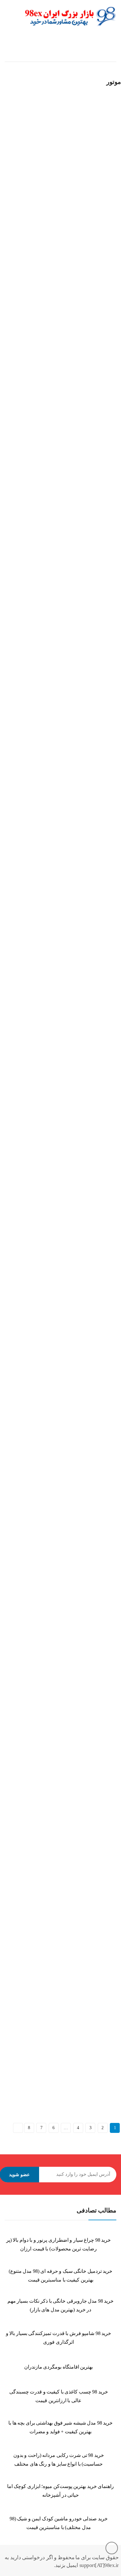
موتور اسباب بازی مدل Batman (30, 715)
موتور (8, 190)
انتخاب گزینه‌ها (10, 215)
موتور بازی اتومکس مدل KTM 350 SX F (39, 1063)
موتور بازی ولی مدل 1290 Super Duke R (38, 1934)
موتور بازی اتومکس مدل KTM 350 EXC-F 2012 (45, 889)
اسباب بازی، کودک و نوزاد (77, 49)
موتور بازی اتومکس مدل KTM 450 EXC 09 (41, 1411)
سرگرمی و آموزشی (27, 49)
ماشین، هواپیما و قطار (60, 56)
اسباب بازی (99, 56)
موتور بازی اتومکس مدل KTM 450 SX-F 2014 (44, 1760)
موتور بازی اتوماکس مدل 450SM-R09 (37, 2056)
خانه (112, 49)
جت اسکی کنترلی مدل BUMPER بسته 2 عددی (45, 198)
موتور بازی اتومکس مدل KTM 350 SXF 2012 (43, 1237)
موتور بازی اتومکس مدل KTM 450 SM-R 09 (42, 1585)
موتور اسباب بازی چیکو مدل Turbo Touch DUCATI (48, 541)
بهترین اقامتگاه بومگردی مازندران (59, 2367)
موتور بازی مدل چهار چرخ (26, 366)
